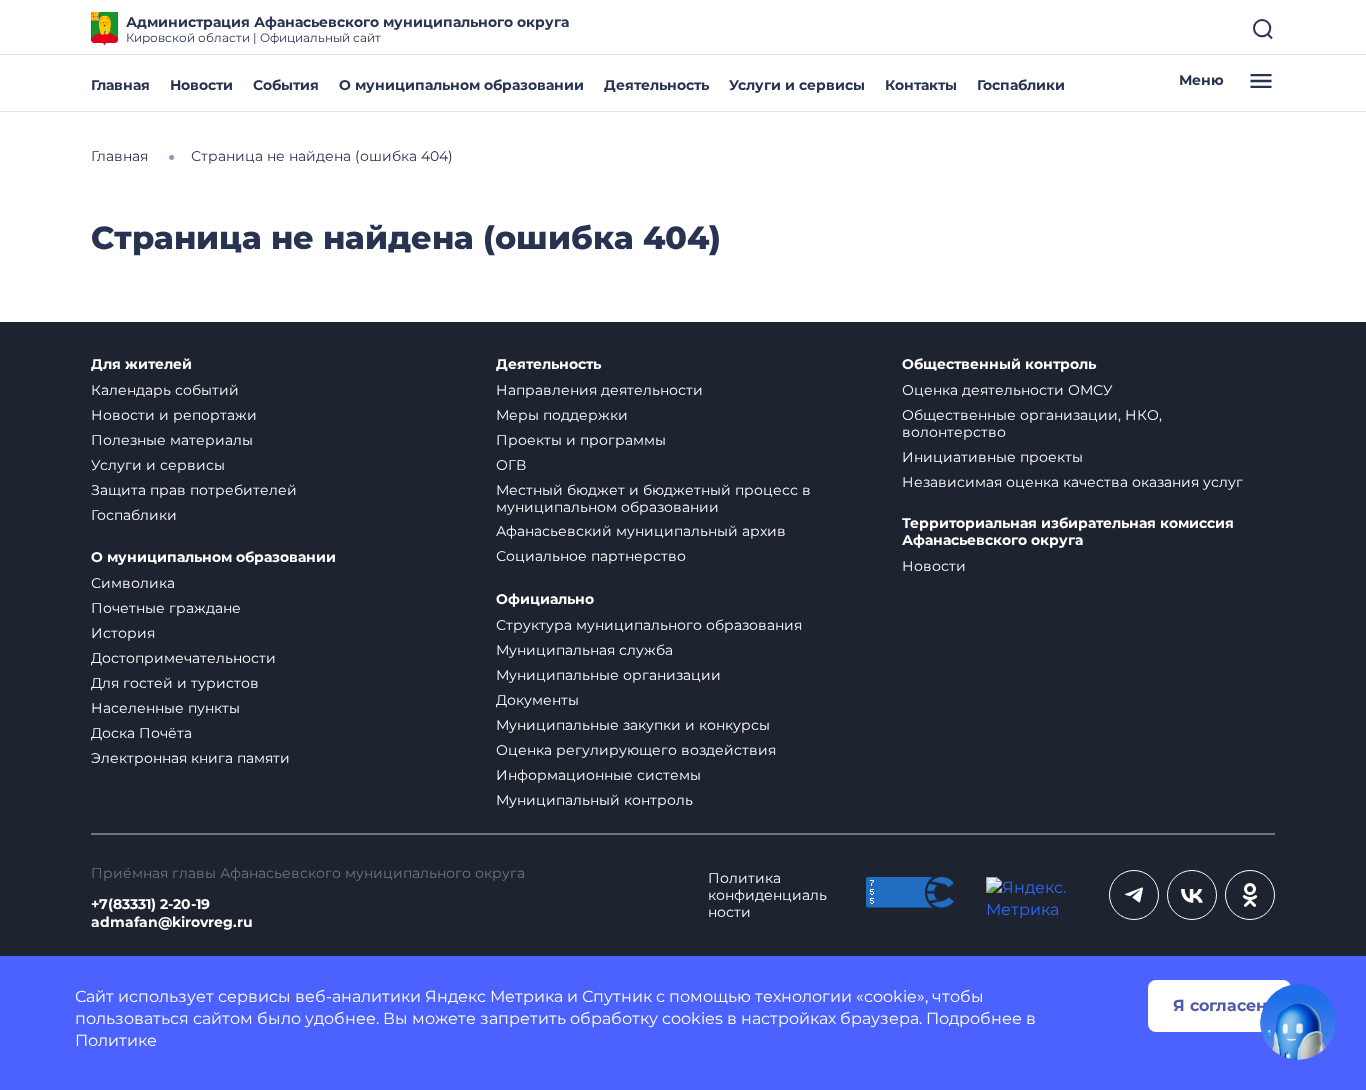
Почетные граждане (166, 608)
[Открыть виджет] (1298, 1022)
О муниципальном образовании (461, 85)
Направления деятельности (599, 390)
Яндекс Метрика (494, 996)
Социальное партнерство (591, 556)
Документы (537, 700)
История (123, 633)
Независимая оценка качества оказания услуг (1072, 482)
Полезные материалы (172, 440)
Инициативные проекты (992, 457)
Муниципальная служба (584, 650)
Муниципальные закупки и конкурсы (633, 725)
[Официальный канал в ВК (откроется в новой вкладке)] (1192, 895)
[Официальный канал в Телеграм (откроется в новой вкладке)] (1134, 895)
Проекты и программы (581, 440)
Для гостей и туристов (175, 683)
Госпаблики (1021, 85)
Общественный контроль (999, 364)
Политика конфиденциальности (767, 895)
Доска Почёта (141, 733)
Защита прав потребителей (194, 490)
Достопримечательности (183, 658)
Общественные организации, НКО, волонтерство (1032, 423)
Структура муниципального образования (649, 625)
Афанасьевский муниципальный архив (641, 531)
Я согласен (1220, 1005)
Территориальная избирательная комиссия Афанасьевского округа (1068, 532)
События (286, 85)
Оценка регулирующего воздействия (636, 750)
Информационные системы (598, 775)
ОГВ (511, 465)
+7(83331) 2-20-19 (150, 904)
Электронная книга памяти (190, 758)
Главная (120, 85)
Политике (116, 1040)
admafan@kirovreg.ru (172, 922)
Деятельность (656, 85)
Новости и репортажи (174, 415)
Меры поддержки (562, 415)
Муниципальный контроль (594, 800)
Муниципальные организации (608, 675)
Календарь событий (165, 390)
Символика (133, 583)
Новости (201, 85)
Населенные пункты (165, 708)
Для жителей (141, 364)
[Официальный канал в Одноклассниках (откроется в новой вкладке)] (1250, 895)
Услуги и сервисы (797, 85)
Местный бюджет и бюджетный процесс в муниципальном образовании (653, 498)
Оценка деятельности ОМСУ (1007, 390)
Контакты (921, 85)
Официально (545, 599)
